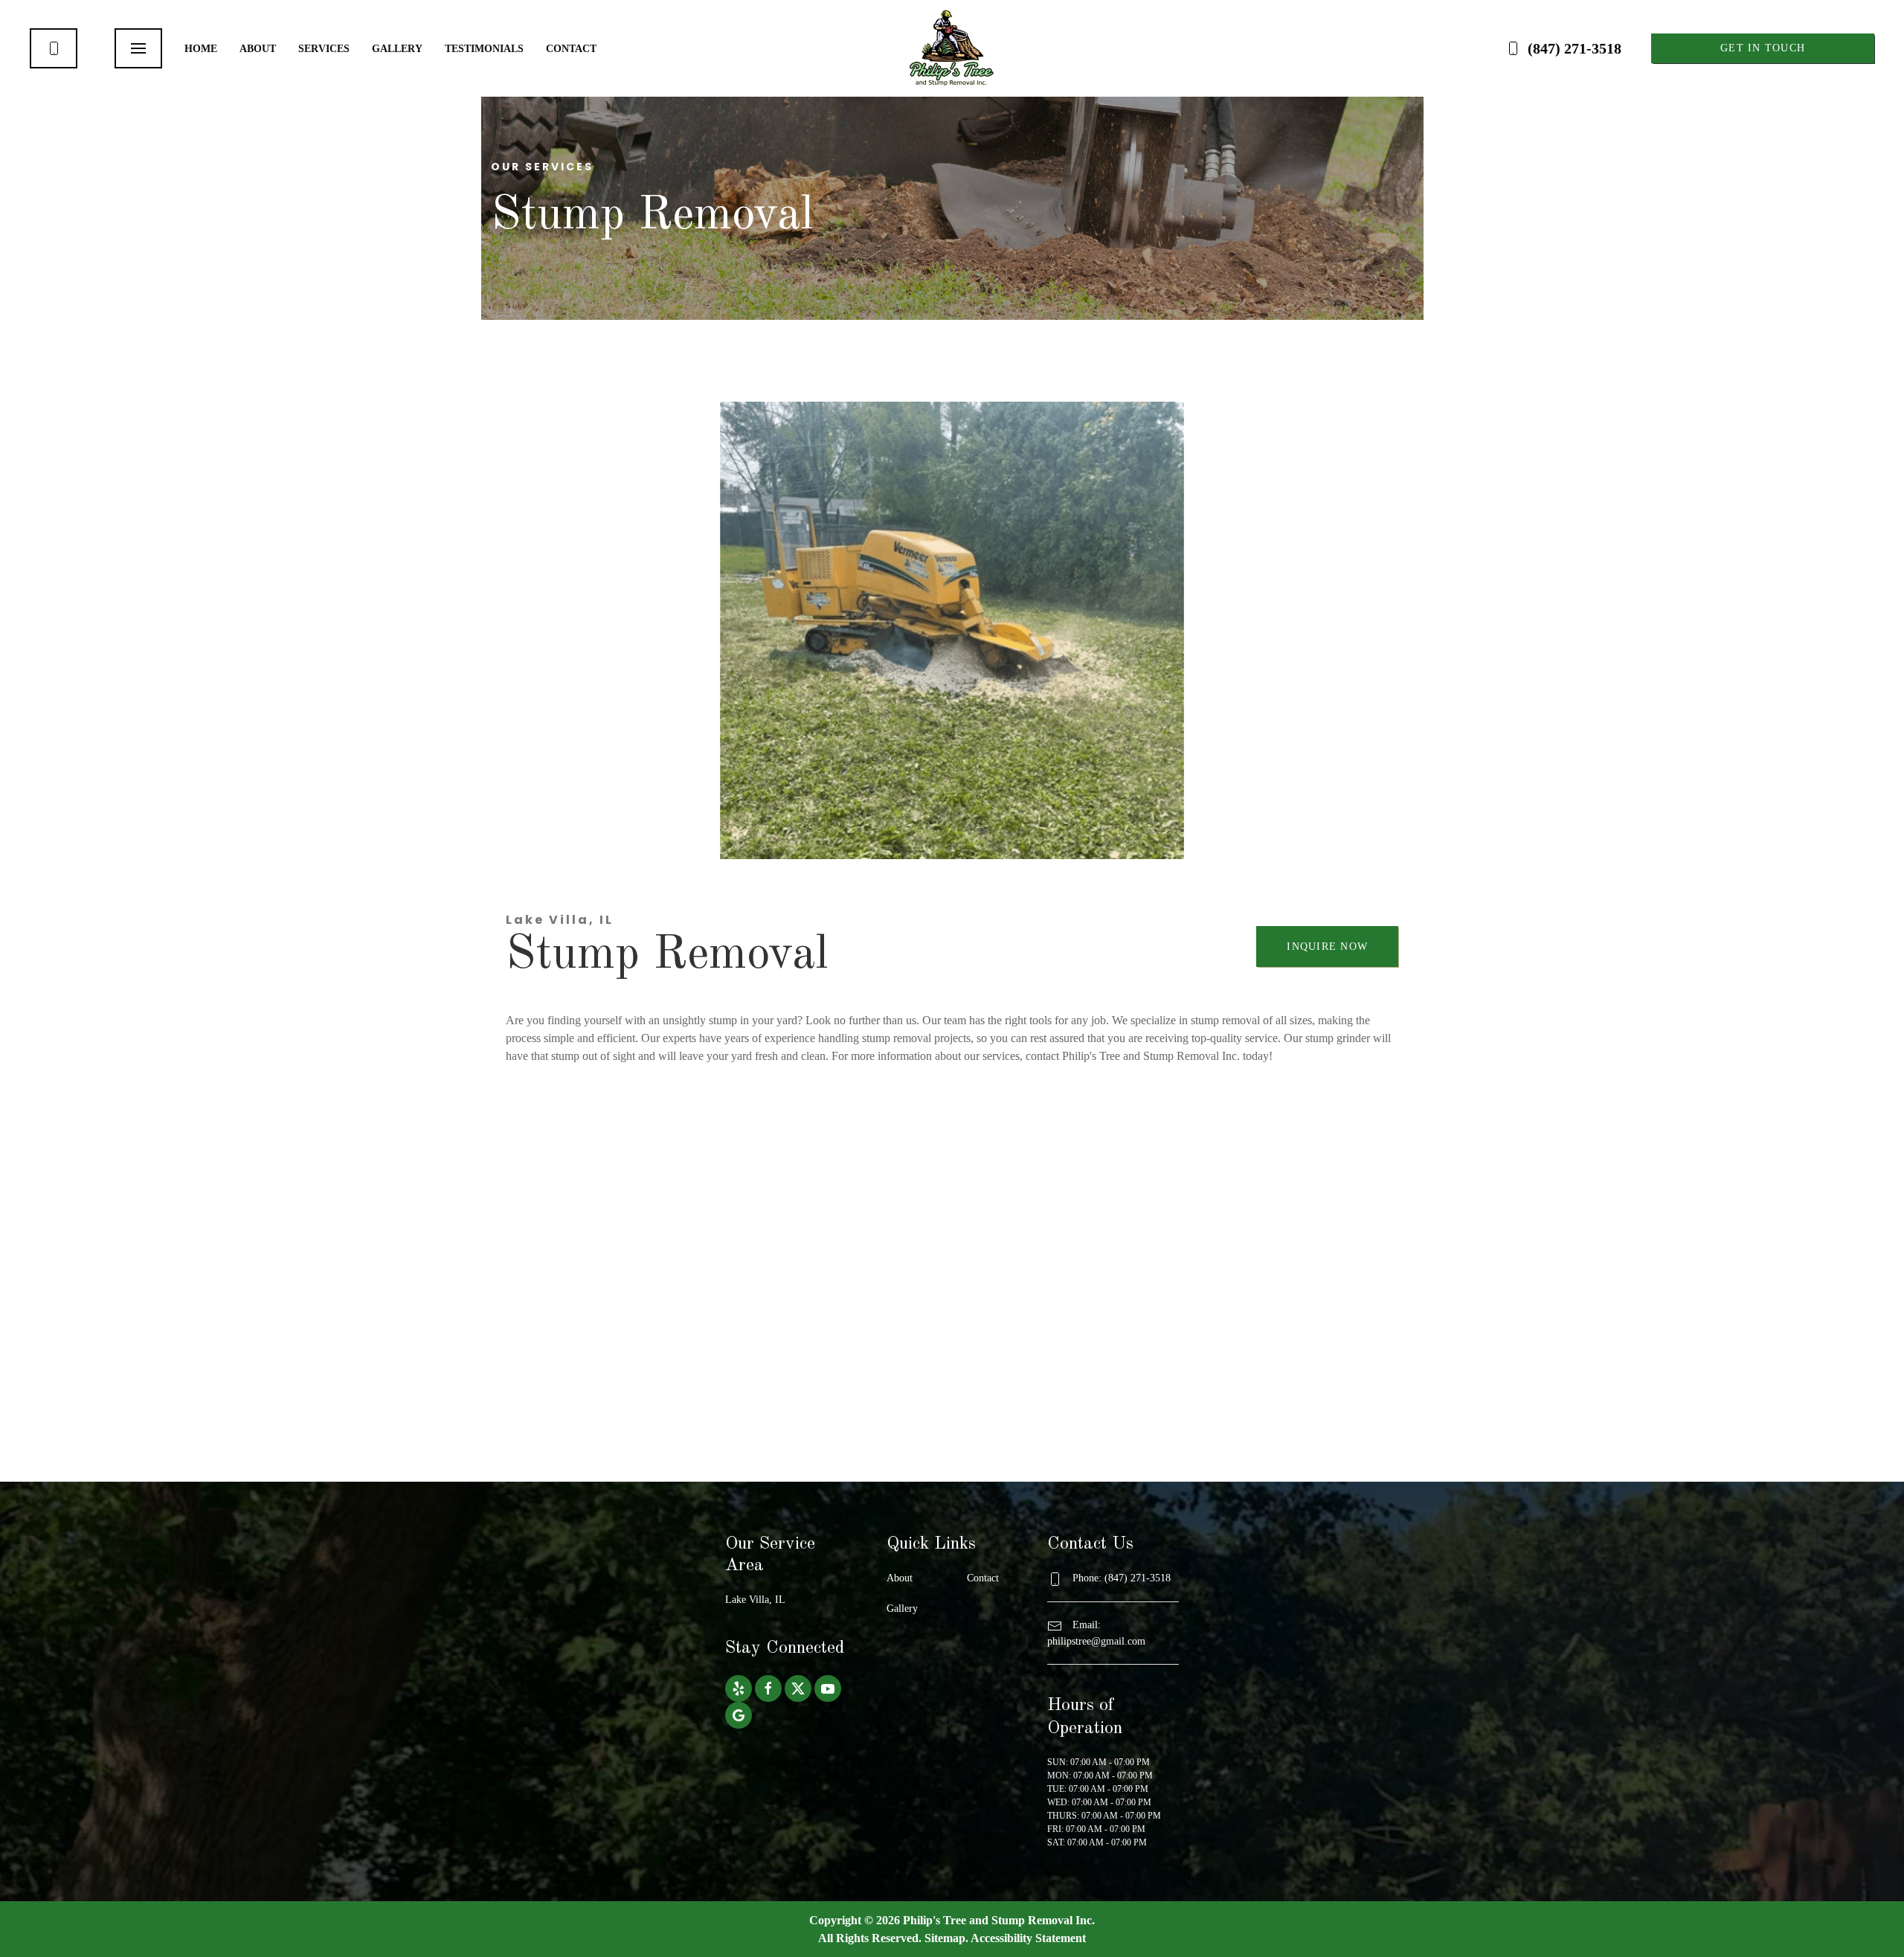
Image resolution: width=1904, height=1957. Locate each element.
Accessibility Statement (1028, 1938)
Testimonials (484, 49)
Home (201, 49)
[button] (138, 48)
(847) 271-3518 (1575, 48)
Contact (571, 49)
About (258, 49)
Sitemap (945, 1938)
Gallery (397, 49)
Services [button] (324, 49)
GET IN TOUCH (1763, 48)
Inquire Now (1327, 947)
